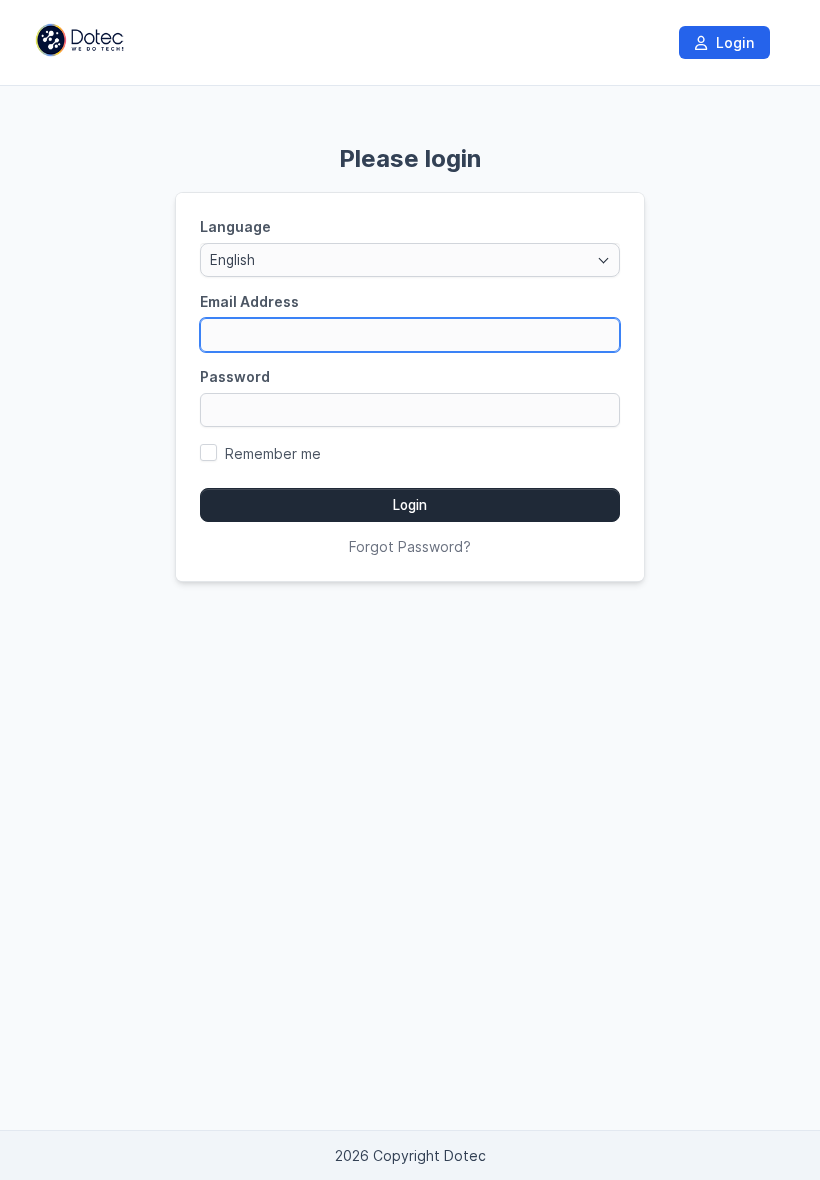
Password (235, 376)
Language (235, 226)
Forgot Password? (410, 546)
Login (733, 42)
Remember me (273, 453)
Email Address (249, 301)
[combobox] (410, 260)
